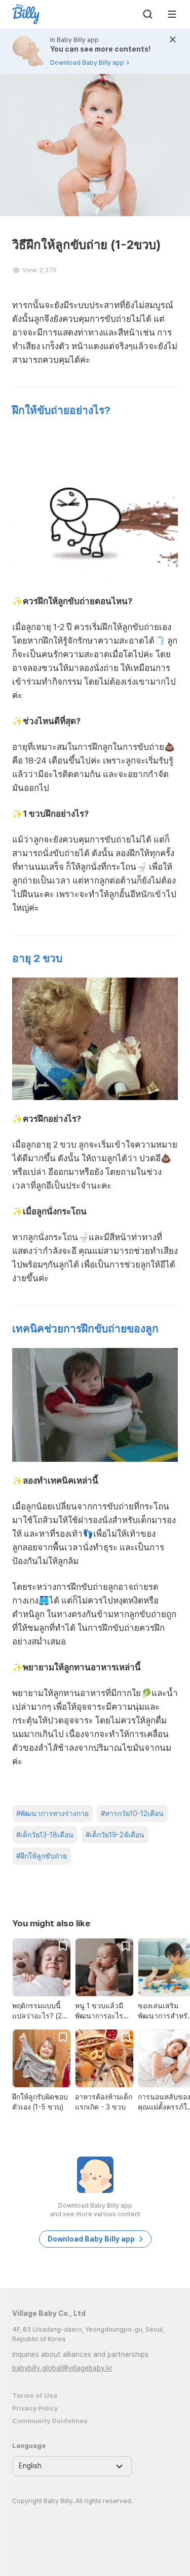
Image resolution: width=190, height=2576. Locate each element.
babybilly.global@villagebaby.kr (62, 2368)
